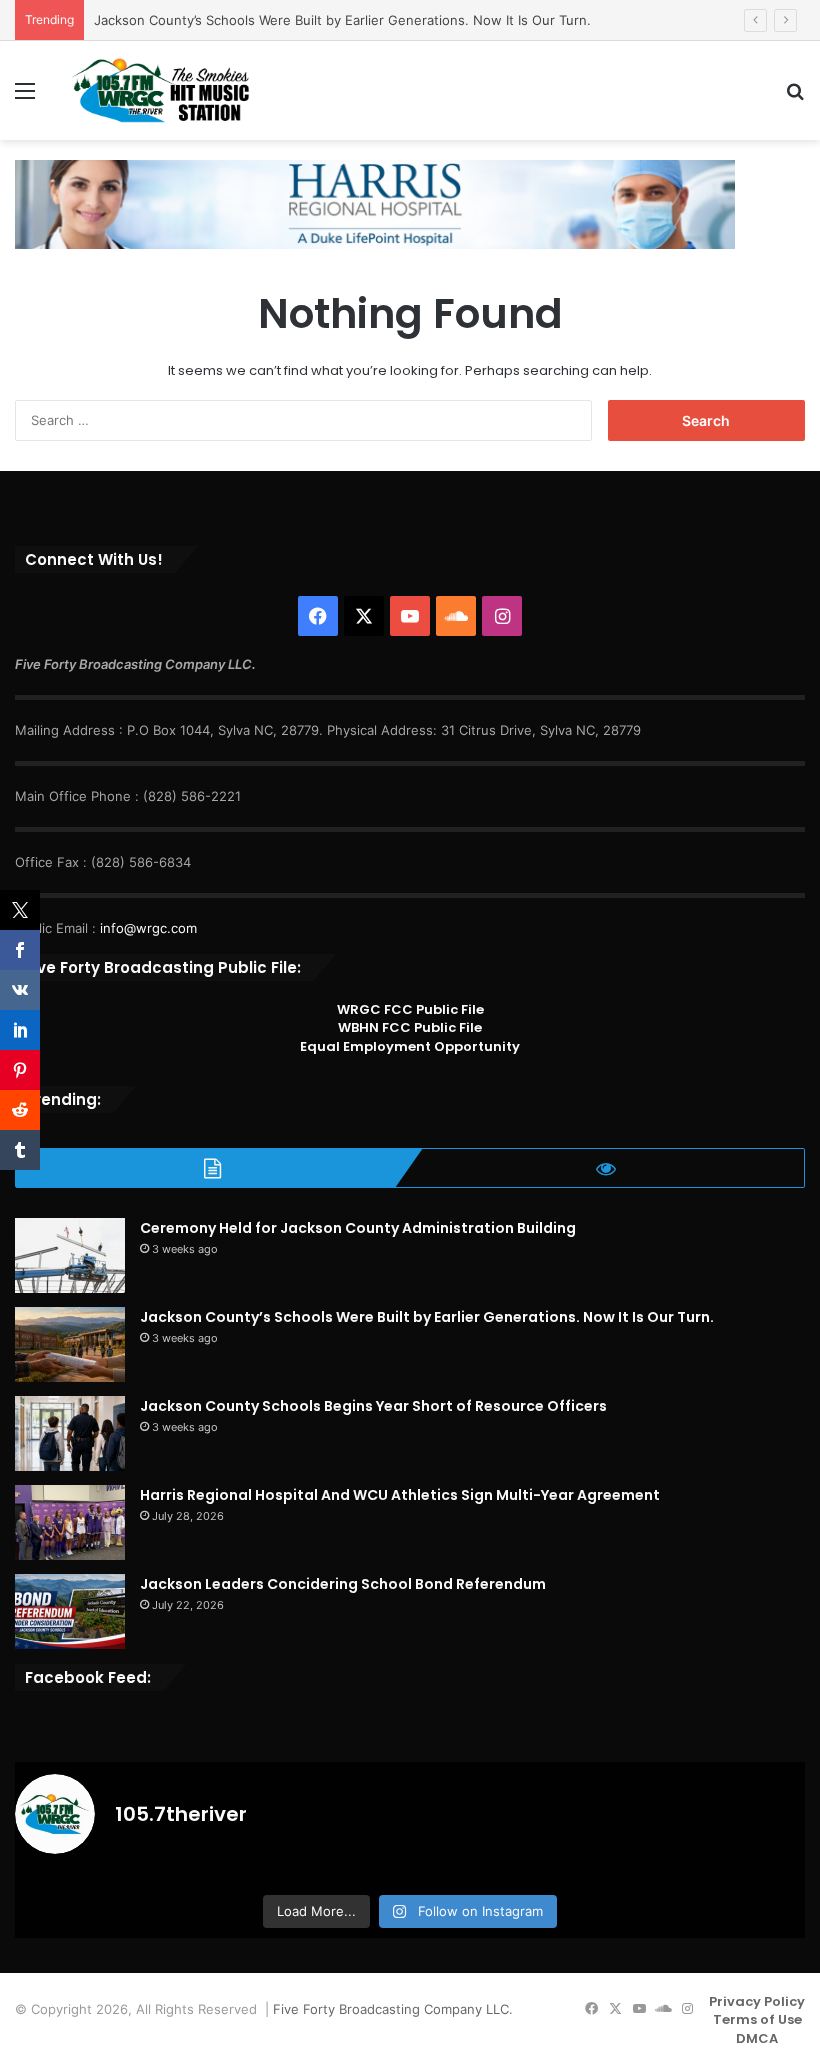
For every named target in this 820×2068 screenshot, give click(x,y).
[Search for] (795, 97)
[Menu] (25, 97)
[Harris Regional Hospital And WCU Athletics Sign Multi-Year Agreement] (70, 1522)
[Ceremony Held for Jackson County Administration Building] (70, 1255)
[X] (364, 616)
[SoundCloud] (456, 616)
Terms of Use (757, 2019)
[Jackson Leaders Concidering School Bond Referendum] (70, 1611)
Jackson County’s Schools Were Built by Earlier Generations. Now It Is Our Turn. (342, 20)
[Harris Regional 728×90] (375, 203)
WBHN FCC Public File (410, 1027)
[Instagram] (502, 616)
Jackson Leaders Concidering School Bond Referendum (343, 1584)
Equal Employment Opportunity (410, 1046)
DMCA (757, 2038)
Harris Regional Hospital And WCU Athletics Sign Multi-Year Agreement (400, 1495)
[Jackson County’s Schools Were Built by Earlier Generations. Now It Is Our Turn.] (70, 1344)
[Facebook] (318, 616)
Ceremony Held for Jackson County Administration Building (358, 1228)
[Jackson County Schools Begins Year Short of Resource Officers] (70, 1433)
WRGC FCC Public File (410, 1009)
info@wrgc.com (148, 928)
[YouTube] (410, 616)
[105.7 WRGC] (160, 90)
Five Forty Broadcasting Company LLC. (393, 2009)
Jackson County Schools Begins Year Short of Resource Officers (373, 1406)
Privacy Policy (757, 2001)
